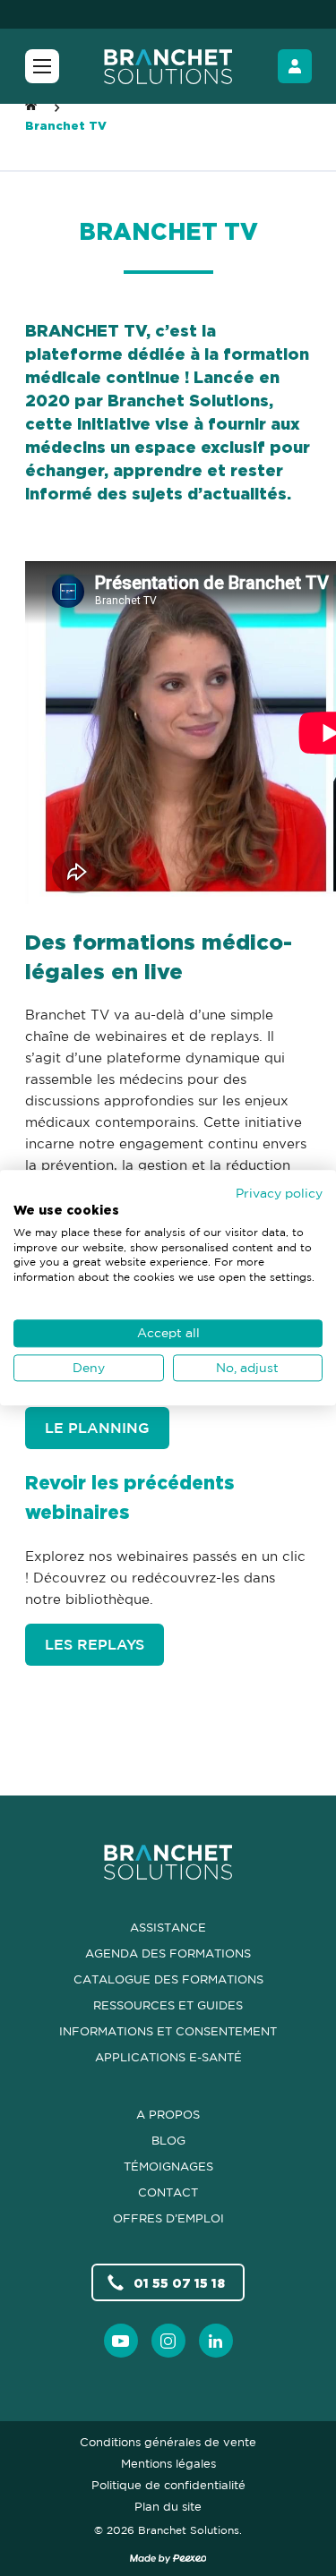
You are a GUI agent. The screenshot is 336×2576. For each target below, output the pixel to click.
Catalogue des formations (168, 1979)
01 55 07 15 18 (179, 2283)
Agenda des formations (168, 1953)
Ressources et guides (168, 2005)
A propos (168, 2114)
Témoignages (168, 2166)
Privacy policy (279, 1193)
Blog (168, 2140)
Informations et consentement (168, 2031)
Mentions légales (168, 2463)
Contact (168, 2192)
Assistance (168, 1927)
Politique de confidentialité (168, 2485)
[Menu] (42, 66)
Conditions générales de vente (168, 2442)
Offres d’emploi (168, 2218)
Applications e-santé (168, 2057)
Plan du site (168, 2506)
